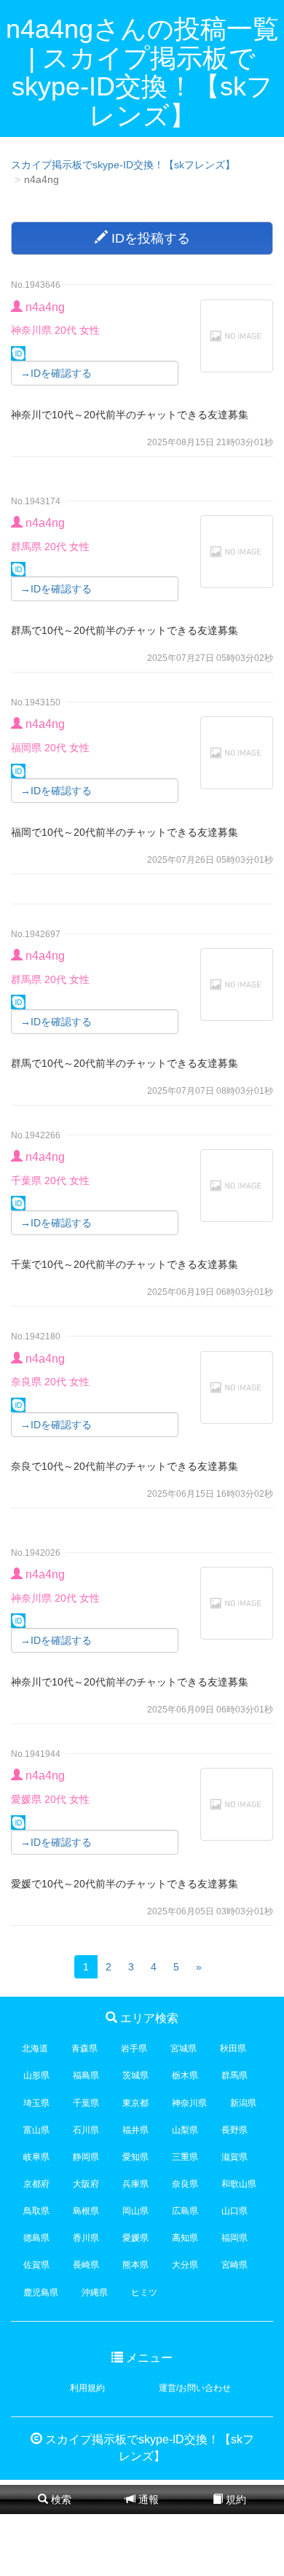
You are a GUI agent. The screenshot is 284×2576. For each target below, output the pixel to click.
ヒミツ (144, 2293)
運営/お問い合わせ (195, 2388)
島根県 (86, 2211)
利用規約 (87, 2388)
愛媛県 (135, 2238)
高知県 (185, 2238)
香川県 (86, 2238)
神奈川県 (189, 2103)
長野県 (234, 2130)
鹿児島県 (41, 2293)
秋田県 (233, 2048)
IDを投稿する (149, 238)
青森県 (84, 2048)
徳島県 (36, 2238)
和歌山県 (239, 2184)
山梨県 (185, 2130)
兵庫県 (135, 2184)
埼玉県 (36, 2103)
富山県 (36, 2130)
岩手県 (134, 2048)
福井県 (135, 2130)
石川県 (86, 2130)
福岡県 (234, 2238)
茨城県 (135, 2075)
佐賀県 (36, 2265)
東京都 (135, 2103)
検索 (60, 2499)
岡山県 (135, 2211)
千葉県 (86, 2103)
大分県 (185, 2265)
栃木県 (185, 2075)
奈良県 (185, 2184)
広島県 (185, 2211)
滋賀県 (234, 2157)
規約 (234, 2499)
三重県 (185, 2157)
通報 (147, 2499)
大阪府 (86, 2184)
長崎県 (86, 2265)
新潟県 (243, 2103)
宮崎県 (234, 2265)
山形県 (36, 2075)
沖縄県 (95, 2293)
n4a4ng (45, 307)
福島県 (86, 2075)
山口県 (234, 2211)
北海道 (35, 2048)
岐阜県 (36, 2157)
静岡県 (86, 2157)
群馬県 (234, 2075)
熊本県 (135, 2265)
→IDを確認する (56, 373)
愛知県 (135, 2157)
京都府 (36, 2184)
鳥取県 (36, 2211)
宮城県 (184, 2048)
